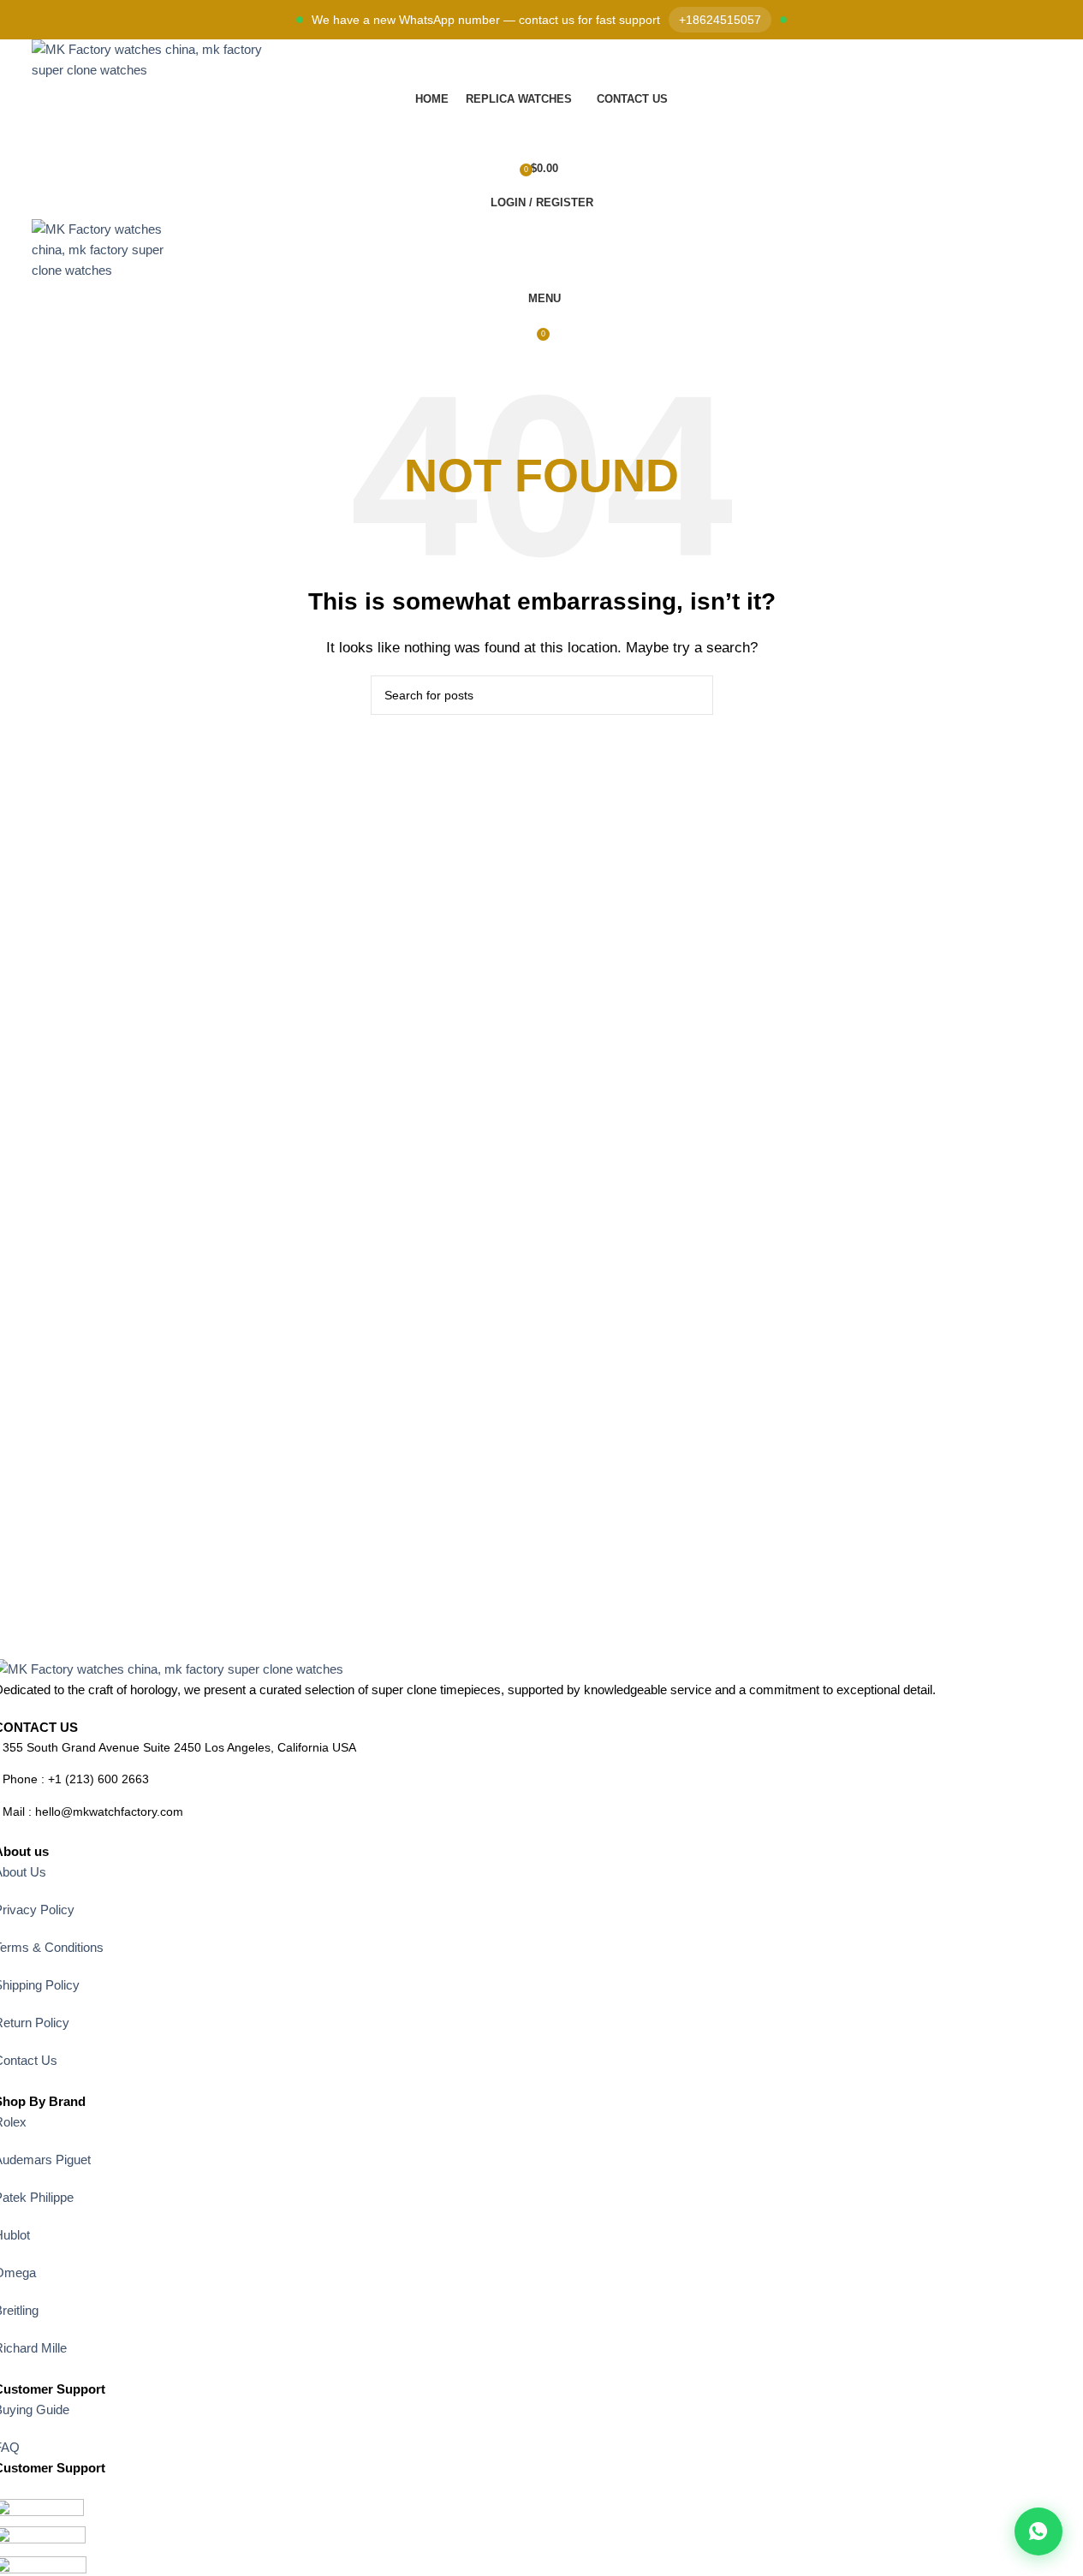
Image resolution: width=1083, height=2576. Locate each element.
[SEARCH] (693, 695)
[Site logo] (148, 59)
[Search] (542, 134)
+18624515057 (720, 20)
